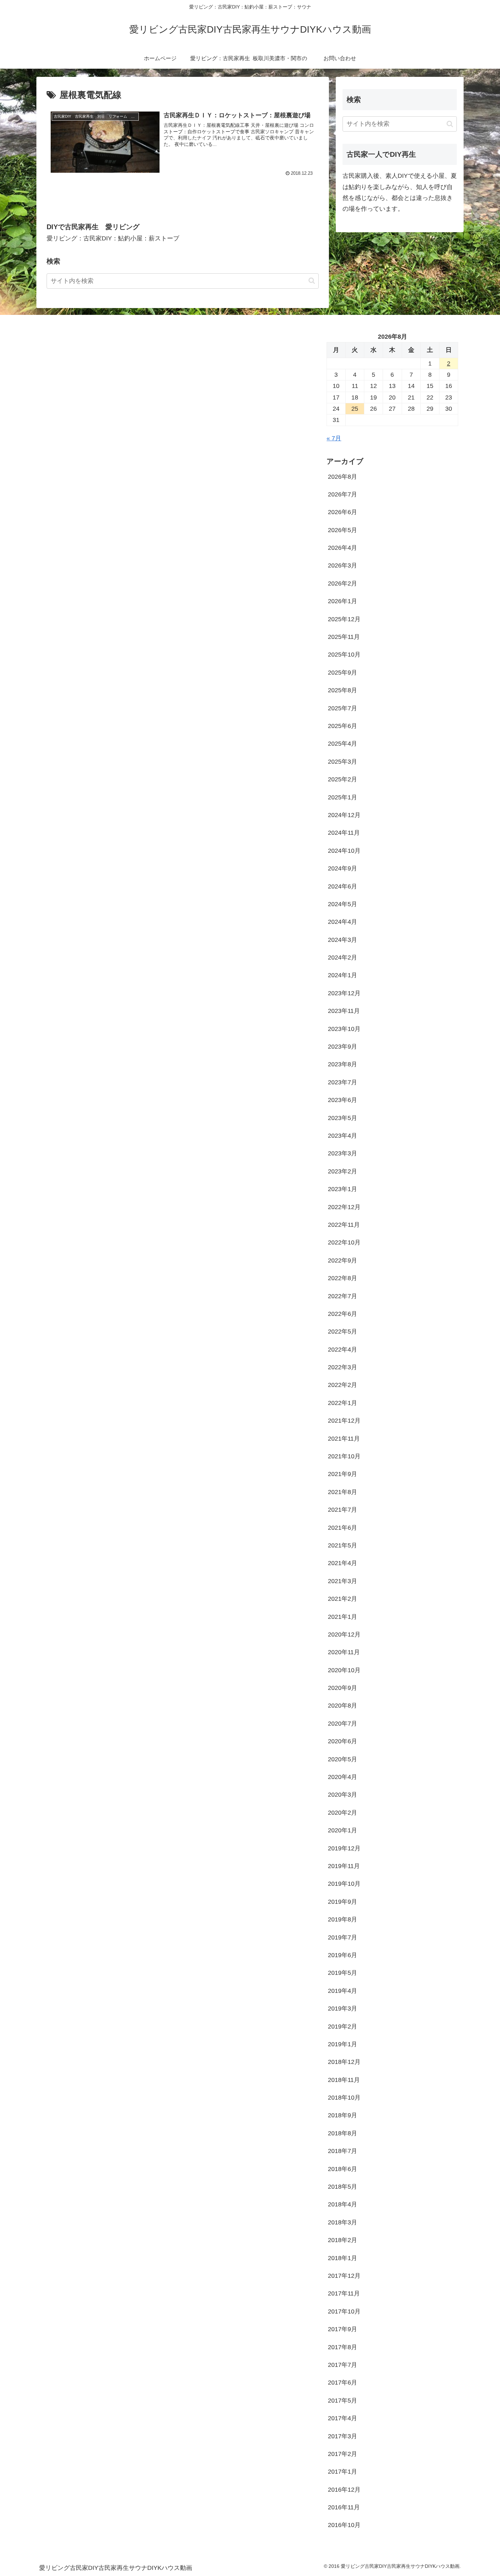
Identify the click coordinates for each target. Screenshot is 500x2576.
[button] (312, 281)
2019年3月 (343, 2009)
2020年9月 (343, 1688)
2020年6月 (343, 1741)
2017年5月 (343, 2401)
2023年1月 (343, 1189)
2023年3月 (343, 1153)
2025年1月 (343, 797)
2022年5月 (343, 1332)
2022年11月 (344, 1225)
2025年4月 (343, 744)
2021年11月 (344, 1439)
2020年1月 (343, 1830)
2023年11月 (344, 1011)
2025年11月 (344, 637)
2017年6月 (343, 2383)
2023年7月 (343, 1082)
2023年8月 (343, 1064)
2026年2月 (343, 583)
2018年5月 (343, 2187)
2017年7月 (343, 2365)
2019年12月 (344, 1848)
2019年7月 (343, 1937)
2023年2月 (343, 1171)
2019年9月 (343, 1902)
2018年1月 (343, 2258)
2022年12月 (344, 1207)
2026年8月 (343, 477)
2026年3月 (343, 565)
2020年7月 (343, 1724)
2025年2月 (343, 779)
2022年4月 (343, 1350)
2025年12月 (344, 619)
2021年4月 (343, 1563)
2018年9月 (343, 2115)
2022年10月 (344, 1242)
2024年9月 (343, 868)
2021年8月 (343, 1492)
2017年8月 (343, 2347)
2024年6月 (343, 886)
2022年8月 (343, 1278)
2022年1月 (343, 1403)
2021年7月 (343, 1510)
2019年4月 (343, 1991)
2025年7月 (343, 708)
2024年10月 (344, 851)
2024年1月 (343, 975)
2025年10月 (344, 655)
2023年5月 (343, 1118)
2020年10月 (344, 1670)
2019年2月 (343, 2027)
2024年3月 (343, 940)
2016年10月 (344, 2525)
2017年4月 (343, 2418)
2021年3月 (343, 1581)
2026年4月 (343, 548)
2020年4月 (343, 1777)
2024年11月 (344, 833)
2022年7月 (343, 1296)
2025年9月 (343, 673)
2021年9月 (343, 1474)
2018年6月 (343, 2169)
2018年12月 (344, 2062)
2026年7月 (343, 494)
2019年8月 (343, 1919)
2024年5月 (343, 904)
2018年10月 (344, 2098)
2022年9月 (343, 1260)
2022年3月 (343, 1367)
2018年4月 (343, 2204)
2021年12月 (344, 1421)
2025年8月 (343, 690)
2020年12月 (344, 1634)
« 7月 (334, 438)
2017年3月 (343, 2436)
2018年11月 (344, 2080)
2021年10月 (344, 1456)
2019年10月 (344, 1884)
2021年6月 (343, 1528)
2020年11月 (344, 1652)
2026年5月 (343, 530)
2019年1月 (343, 2044)
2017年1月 (343, 2472)
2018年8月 (343, 2133)
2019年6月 (343, 1955)
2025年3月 (343, 762)
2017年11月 (344, 2293)
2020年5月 (343, 1759)
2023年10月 (344, 1029)
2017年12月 (344, 2276)
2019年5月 (343, 1973)
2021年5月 (343, 1545)
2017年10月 (344, 2311)
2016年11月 (344, 2507)
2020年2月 (343, 1813)
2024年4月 (343, 922)
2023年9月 (343, 1047)
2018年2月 (343, 2240)
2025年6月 (343, 726)
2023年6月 (343, 1100)
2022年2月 (343, 1385)
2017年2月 (343, 2454)
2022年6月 (343, 1314)
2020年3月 (343, 1795)
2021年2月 (343, 1599)
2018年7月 (343, 2151)
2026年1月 (343, 601)
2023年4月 (343, 1136)
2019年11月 (344, 1866)
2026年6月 (343, 512)
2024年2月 (343, 957)
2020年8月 (343, 1706)
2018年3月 (343, 2222)
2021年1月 (343, 1617)
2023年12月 (344, 993)
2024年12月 (344, 815)
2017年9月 (343, 2329)
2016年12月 (344, 2490)
